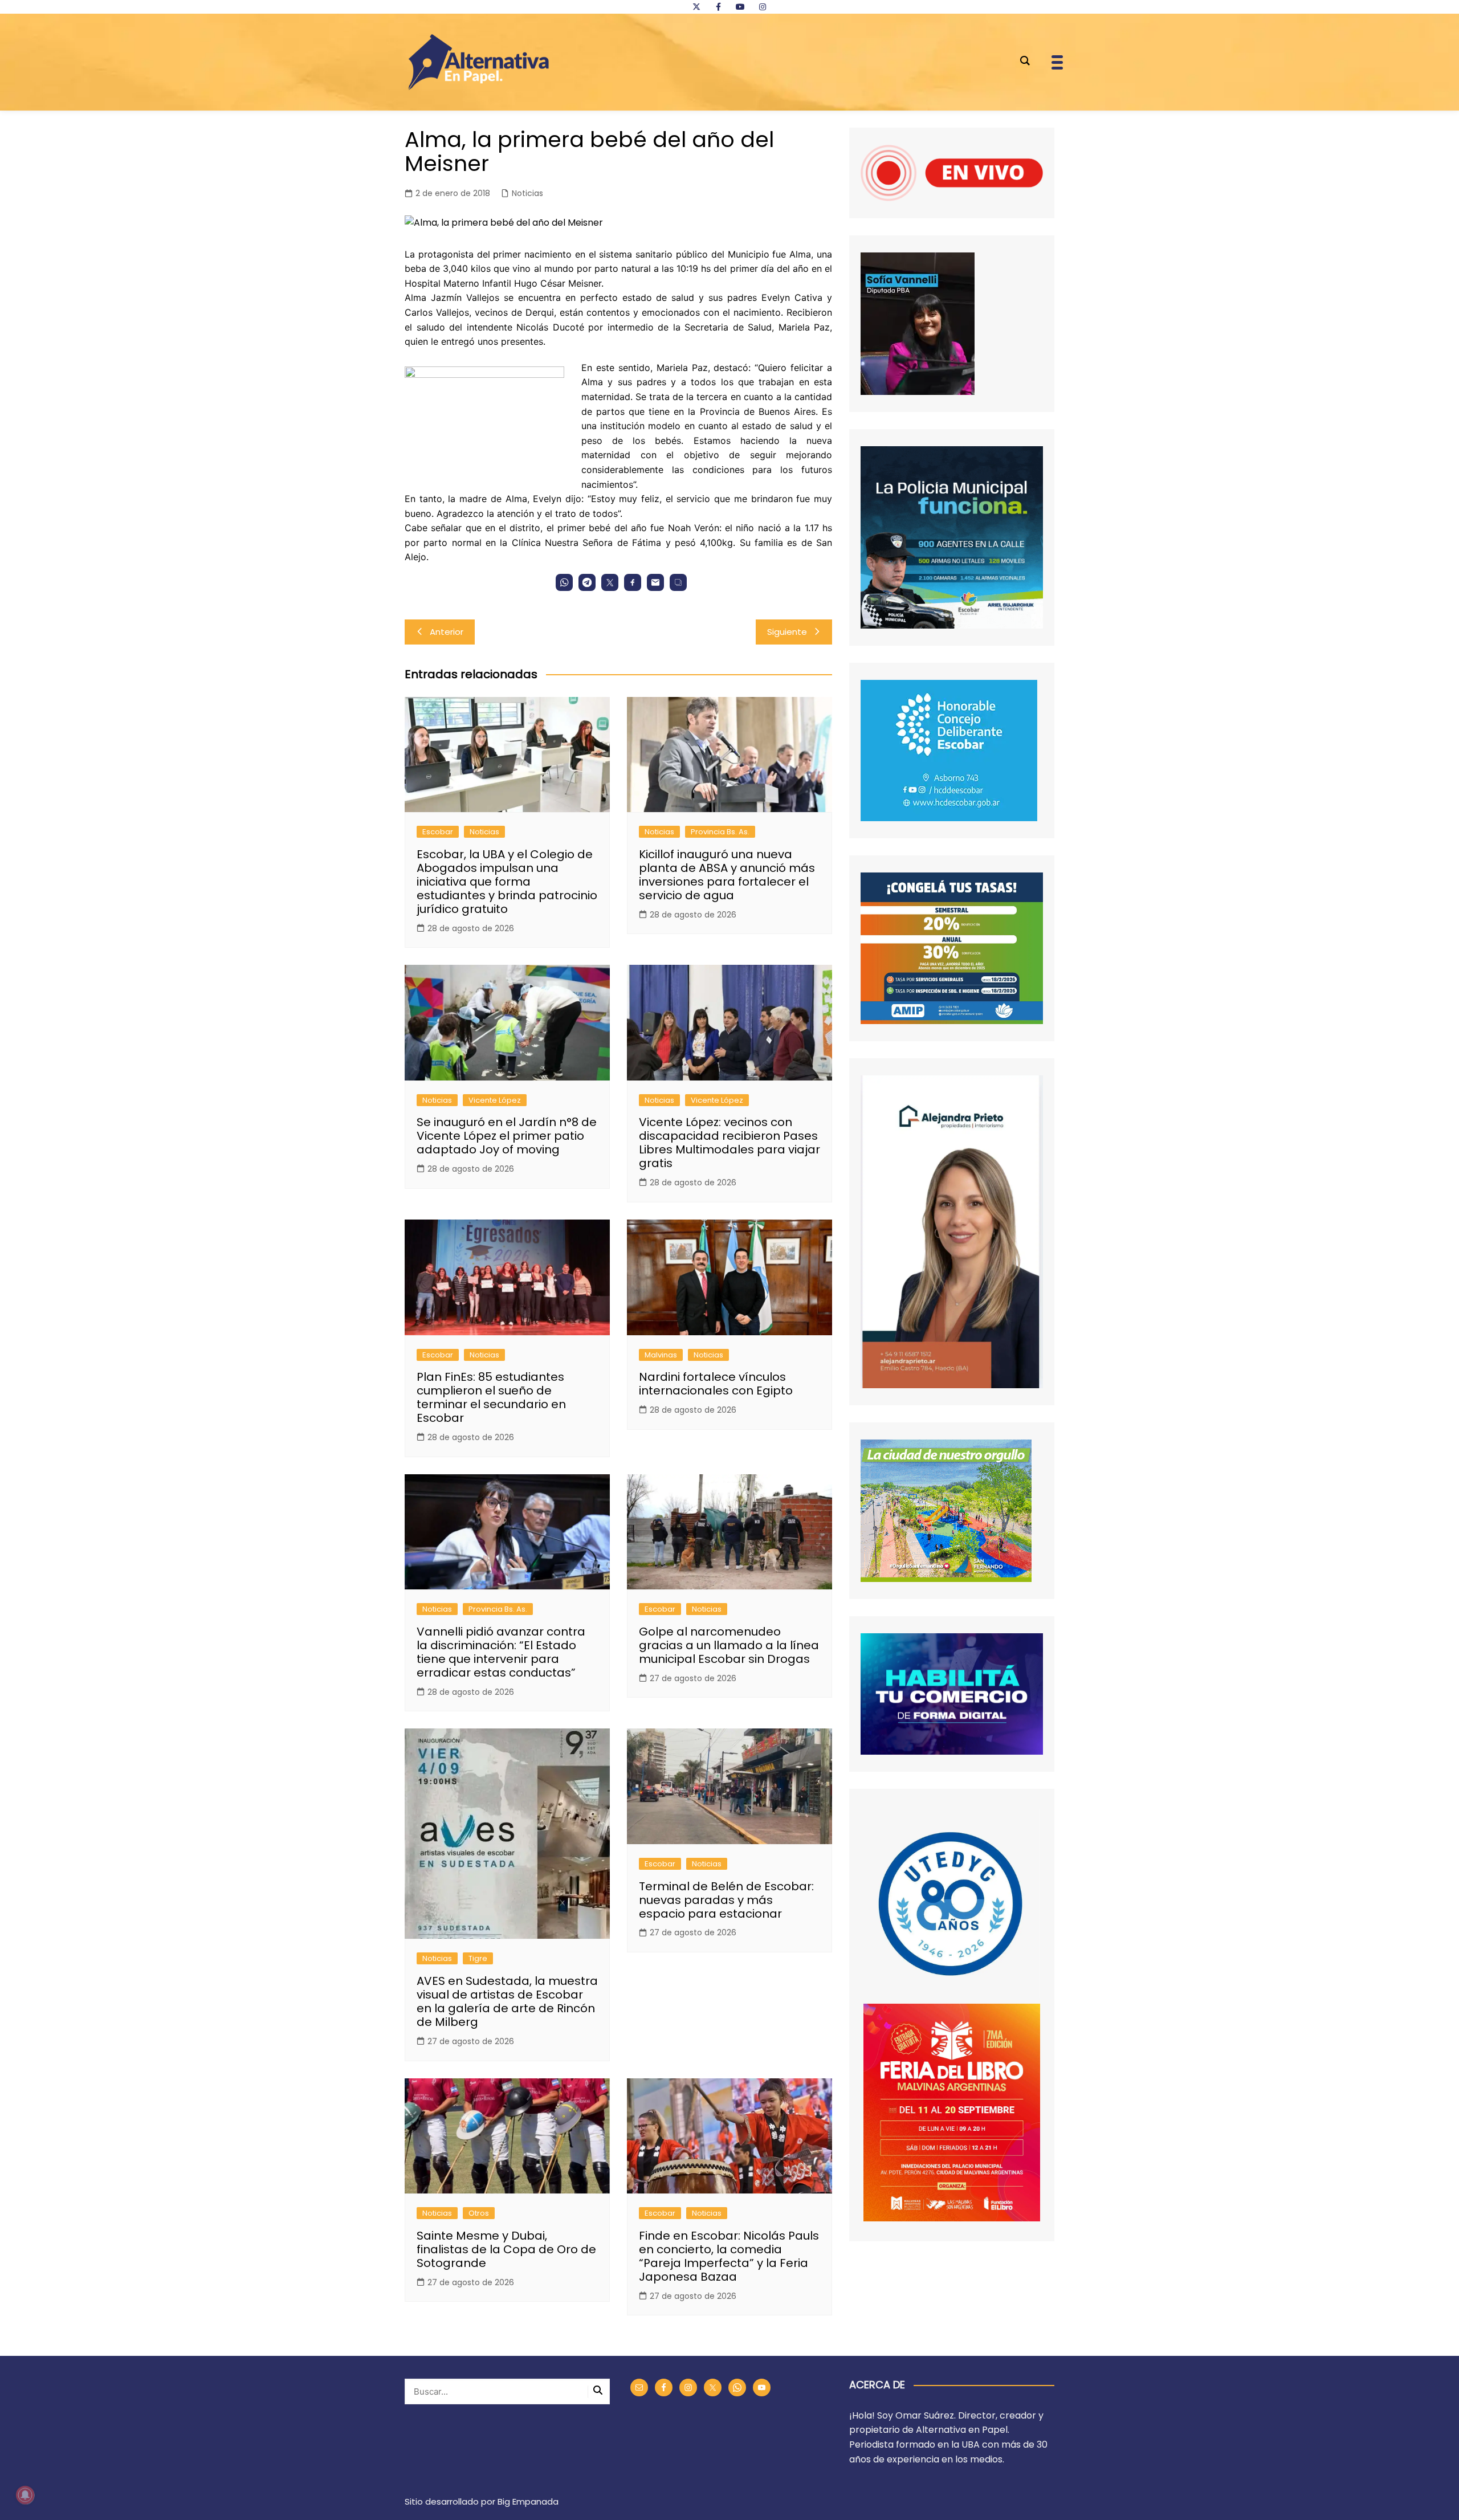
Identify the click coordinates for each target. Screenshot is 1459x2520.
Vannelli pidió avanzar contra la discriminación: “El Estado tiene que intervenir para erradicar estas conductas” (501, 1652)
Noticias (527, 193)
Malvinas (661, 1355)
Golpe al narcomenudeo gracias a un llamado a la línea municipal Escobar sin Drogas (729, 1645)
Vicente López (495, 1100)
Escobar (438, 832)
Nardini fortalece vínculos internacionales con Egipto (716, 1384)
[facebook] (718, 7)
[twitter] (696, 7)
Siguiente (787, 632)
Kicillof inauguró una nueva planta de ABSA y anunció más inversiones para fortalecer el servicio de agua (727, 875)
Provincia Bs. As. (720, 832)
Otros (479, 2213)
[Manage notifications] (25, 2495)
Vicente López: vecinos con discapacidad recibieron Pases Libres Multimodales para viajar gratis (729, 1143)
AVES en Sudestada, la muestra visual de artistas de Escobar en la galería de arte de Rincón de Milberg (507, 2001)
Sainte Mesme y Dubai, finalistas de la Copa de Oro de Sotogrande (506, 2249)
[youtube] (740, 7)
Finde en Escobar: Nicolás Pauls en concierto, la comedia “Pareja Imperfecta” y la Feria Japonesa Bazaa (729, 2256)
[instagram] (763, 7)
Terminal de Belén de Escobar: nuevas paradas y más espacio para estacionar (726, 1900)
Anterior (447, 632)
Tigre (478, 1958)
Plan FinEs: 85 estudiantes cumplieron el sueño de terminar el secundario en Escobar (491, 1397)
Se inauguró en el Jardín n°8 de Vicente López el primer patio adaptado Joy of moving (507, 1136)
